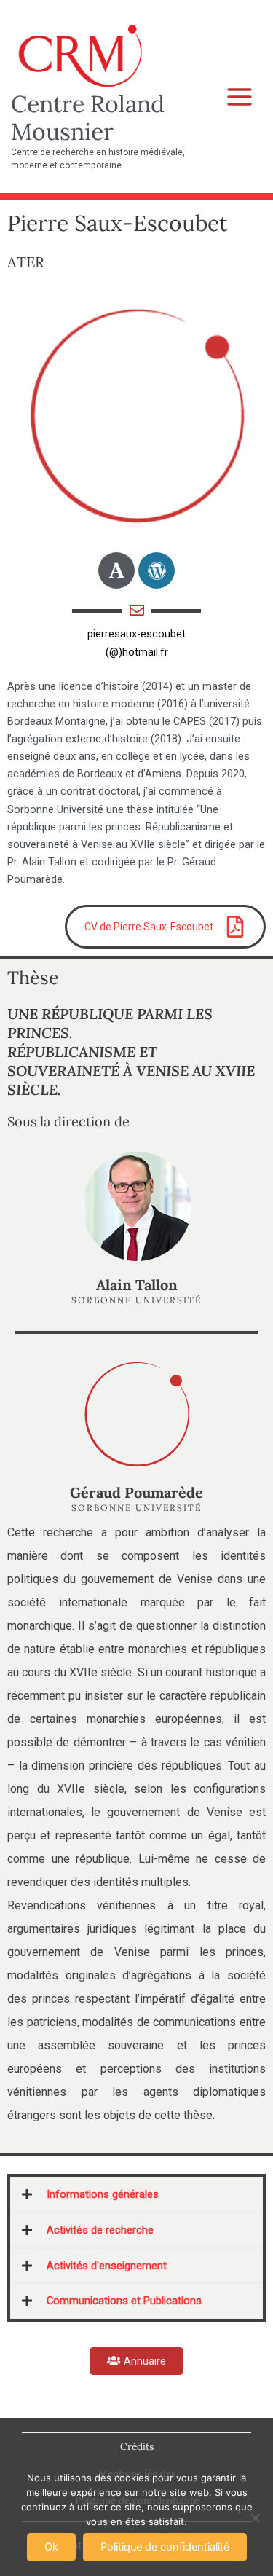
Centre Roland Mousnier (88, 118)
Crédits (137, 2446)
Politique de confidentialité (165, 2547)
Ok (51, 2547)
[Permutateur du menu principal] (240, 97)
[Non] (255, 2518)
